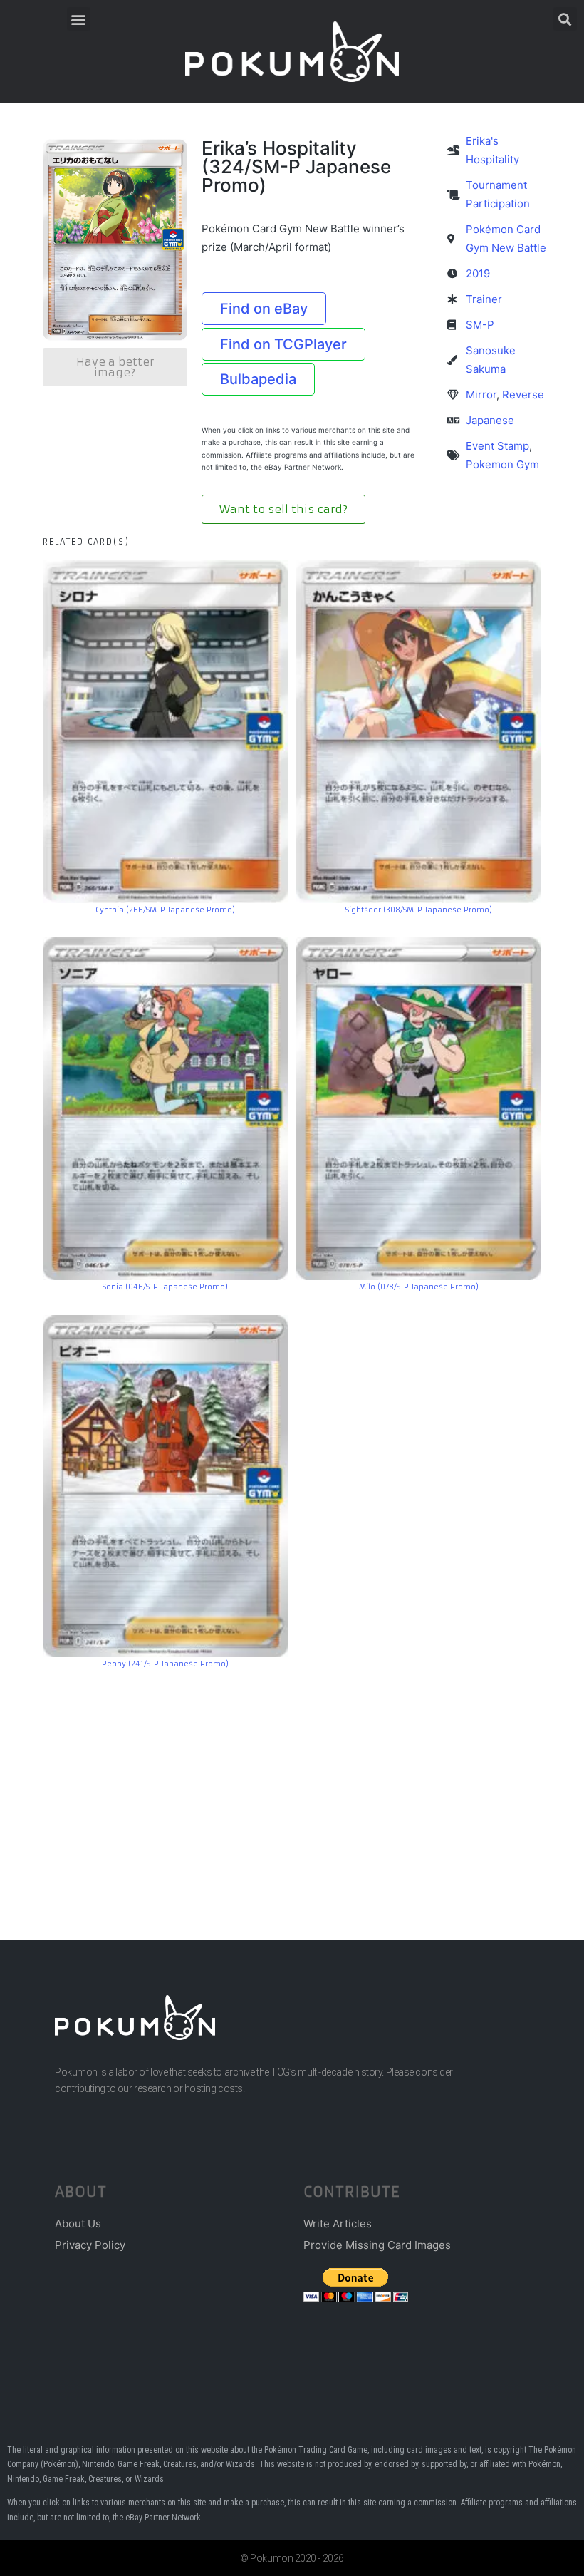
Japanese (490, 420)
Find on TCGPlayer (283, 344)
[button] (79, 19)
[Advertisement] (292, 1783)
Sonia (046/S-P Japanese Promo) (165, 1287)
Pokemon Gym (502, 464)
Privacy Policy (90, 2245)
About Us (78, 2224)
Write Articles (338, 2224)
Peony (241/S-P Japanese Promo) (165, 1664)
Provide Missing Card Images (377, 2245)
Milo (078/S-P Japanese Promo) (419, 1287)
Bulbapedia (258, 379)
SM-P (480, 325)
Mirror (481, 395)
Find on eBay (264, 309)
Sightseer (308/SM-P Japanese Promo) (419, 910)
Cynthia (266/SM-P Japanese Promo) (165, 910)
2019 (478, 273)
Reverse (523, 395)
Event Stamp (497, 446)
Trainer (484, 299)
